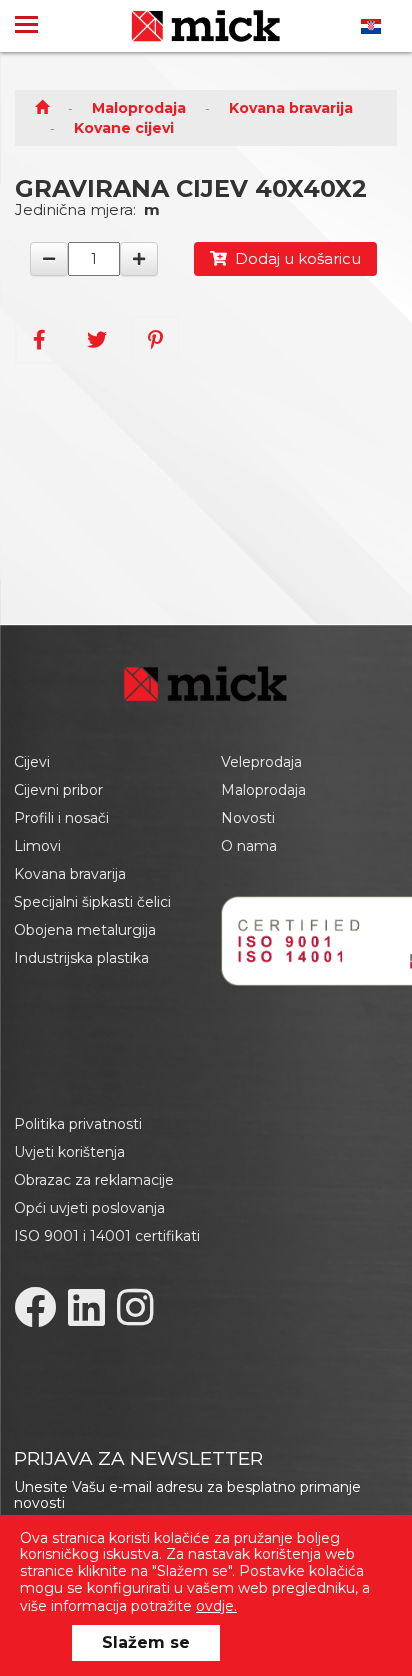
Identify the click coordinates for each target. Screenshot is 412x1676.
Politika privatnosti (78, 1124)
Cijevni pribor (58, 790)
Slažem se (146, 1642)
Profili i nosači (61, 818)
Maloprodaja (139, 108)
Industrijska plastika (81, 958)
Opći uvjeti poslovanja (89, 1208)
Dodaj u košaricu (294, 258)
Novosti (248, 818)
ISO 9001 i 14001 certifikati (107, 1236)
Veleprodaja (261, 762)
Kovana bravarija (291, 108)
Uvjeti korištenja (69, 1152)
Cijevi (32, 762)
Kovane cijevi (124, 128)
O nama (249, 846)
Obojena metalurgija (85, 930)
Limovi (37, 846)
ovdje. (216, 1606)
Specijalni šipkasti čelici (92, 902)
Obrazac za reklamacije (94, 1180)
